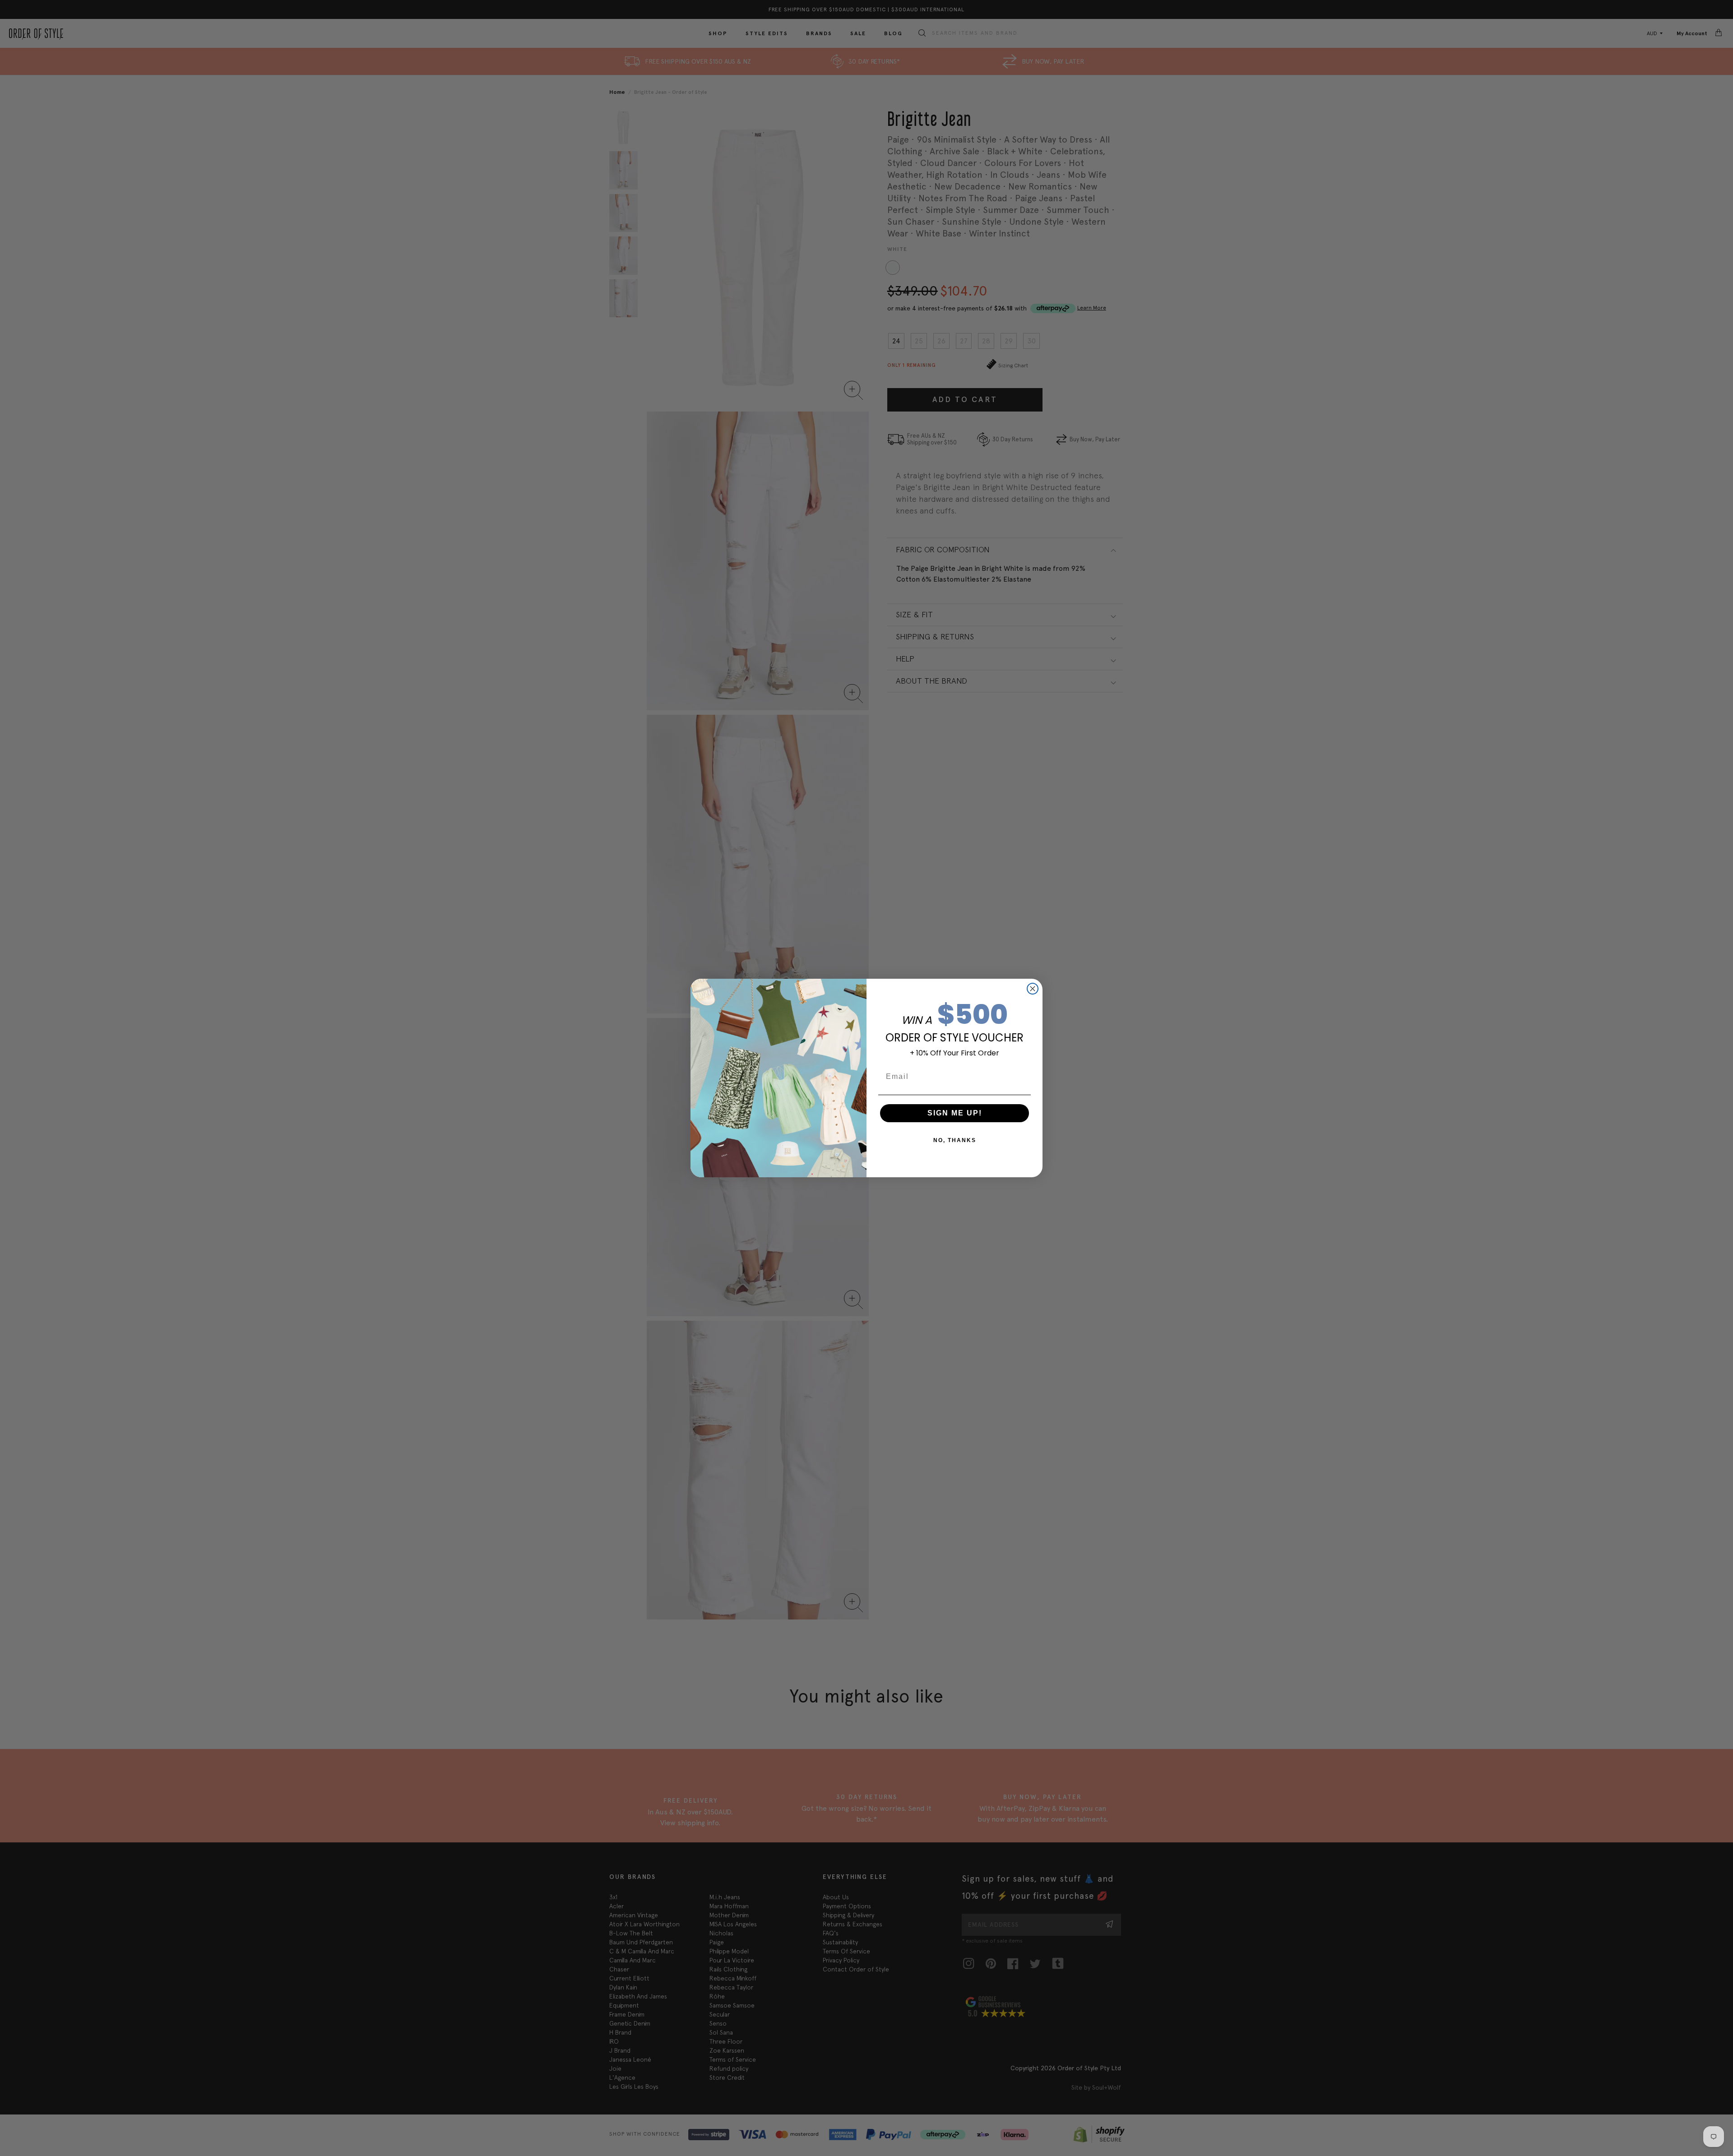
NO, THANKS (955, 1140)
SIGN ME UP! (955, 1113)
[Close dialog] (1033, 989)
